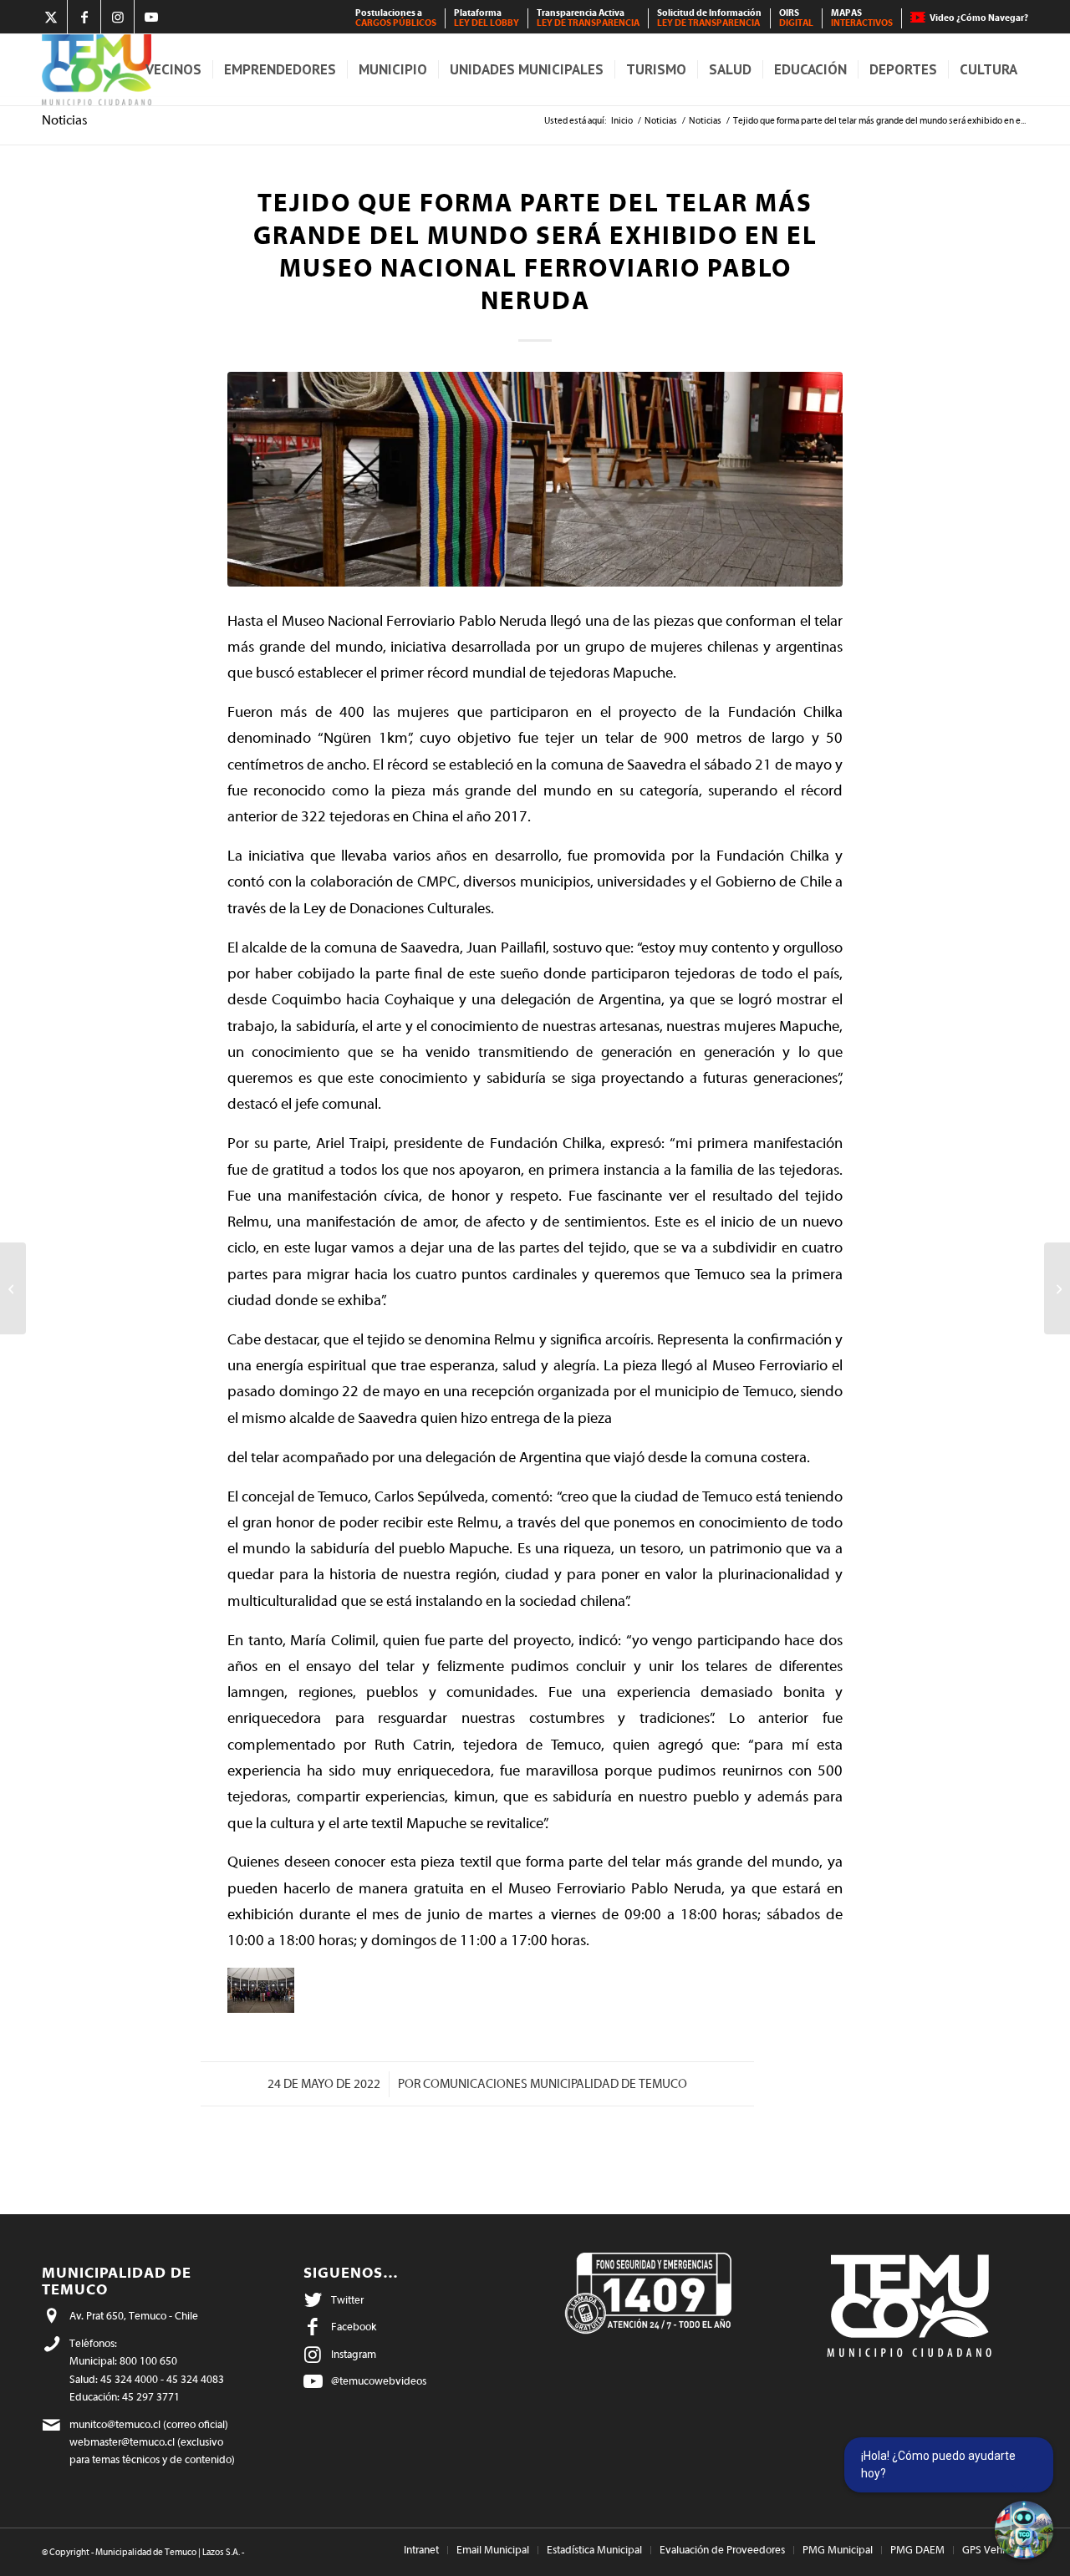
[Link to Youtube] (151, 17)
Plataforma (487, 18)
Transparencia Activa (588, 18)
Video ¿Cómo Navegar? (979, 18)
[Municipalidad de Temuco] (97, 70)
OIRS (796, 18)
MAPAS (862, 18)
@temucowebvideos (379, 2381)
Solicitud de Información (709, 18)
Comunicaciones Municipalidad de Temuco (555, 2084)
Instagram (354, 2354)
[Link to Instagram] (117, 17)
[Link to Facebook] (84, 17)
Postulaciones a (396, 18)
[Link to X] (51, 17)
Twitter (347, 2300)
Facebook (354, 2327)
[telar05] (535, 479)
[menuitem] (396, 18)
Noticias (65, 120)
